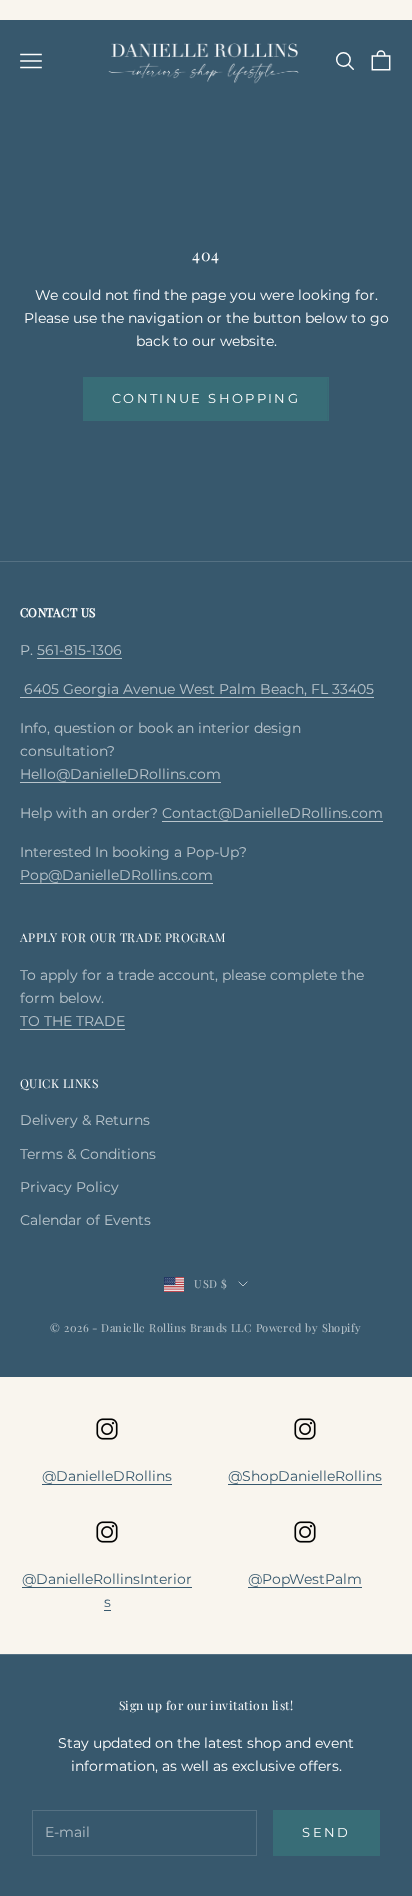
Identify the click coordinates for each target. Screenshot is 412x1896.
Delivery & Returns (85, 1120)
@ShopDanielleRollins (305, 1476)
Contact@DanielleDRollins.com (272, 813)
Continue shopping (206, 398)
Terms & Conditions (88, 1154)
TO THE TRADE (72, 1021)
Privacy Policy (69, 1187)
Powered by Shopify (309, 1327)
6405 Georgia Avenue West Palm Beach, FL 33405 (197, 689)
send (326, 1832)
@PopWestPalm (305, 1579)
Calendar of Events (85, 1220)
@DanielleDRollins (107, 1476)
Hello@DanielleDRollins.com (120, 774)
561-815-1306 (79, 650)
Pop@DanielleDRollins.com (116, 875)
